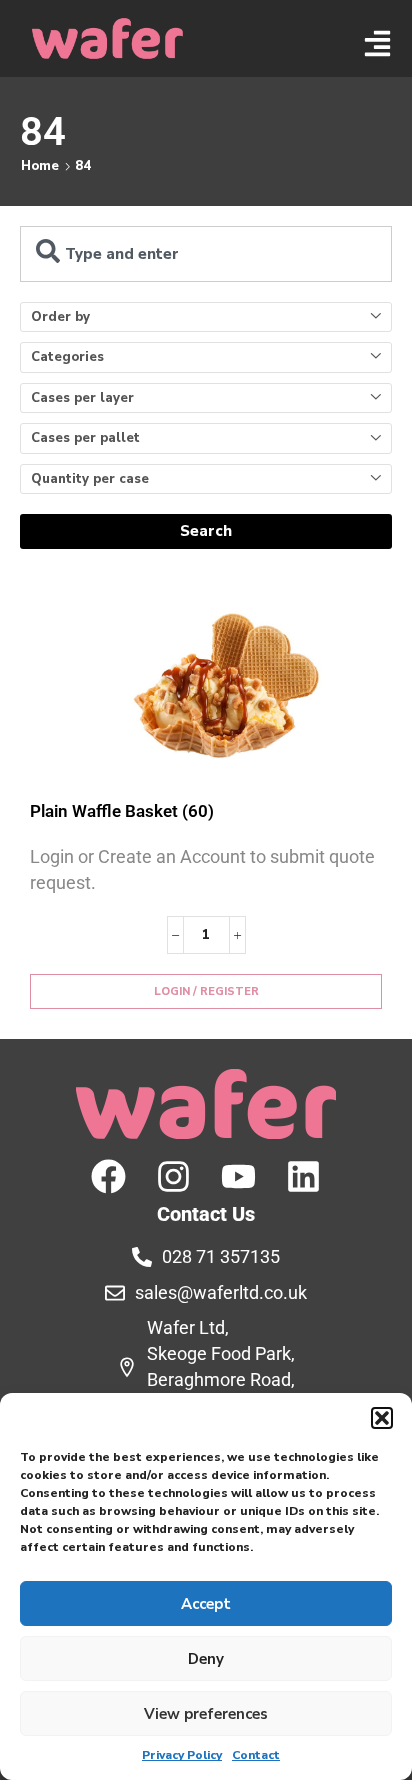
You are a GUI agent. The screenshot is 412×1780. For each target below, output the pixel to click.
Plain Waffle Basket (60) (122, 811)
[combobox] (206, 254)
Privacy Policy (182, 1755)
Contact (256, 1755)
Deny (206, 1659)
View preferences (206, 1714)
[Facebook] (108, 1176)
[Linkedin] (303, 1176)
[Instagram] (173, 1176)
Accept (206, 1604)
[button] (382, 1418)
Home (40, 166)
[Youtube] (238, 1176)
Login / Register (206, 991)
